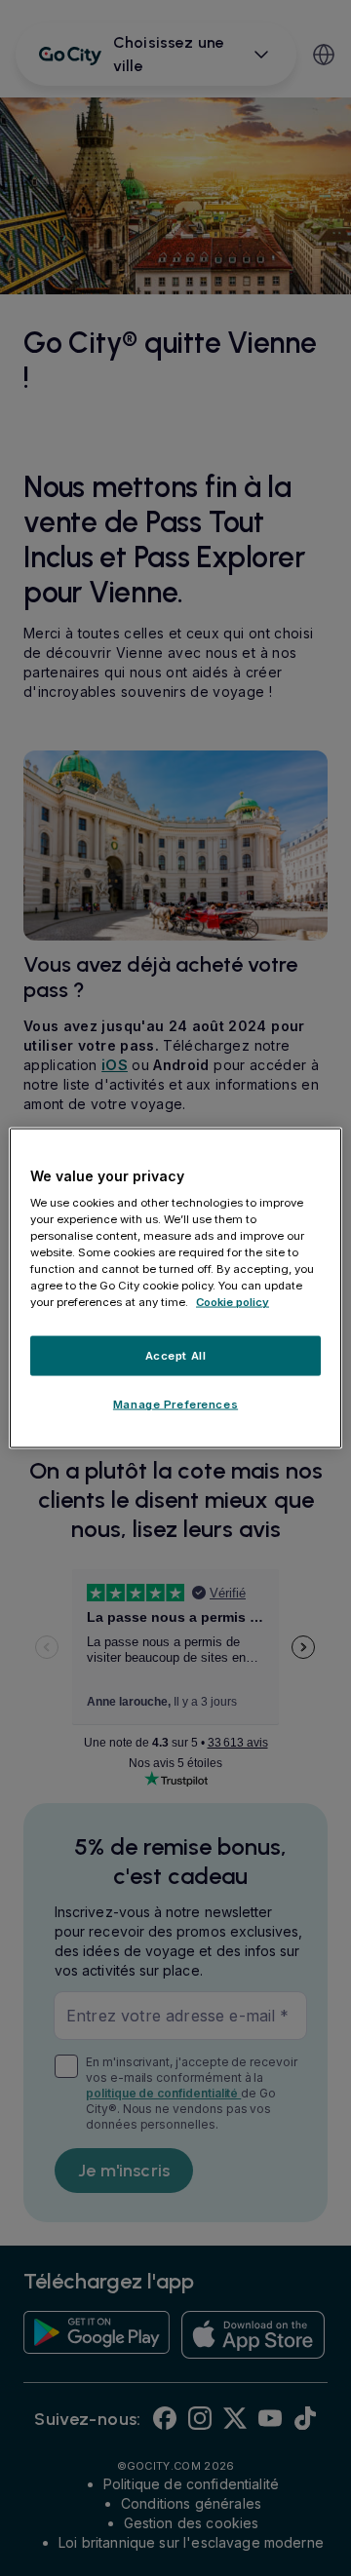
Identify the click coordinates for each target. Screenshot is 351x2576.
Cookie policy (233, 1302)
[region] (175, 1288)
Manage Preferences (175, 1404)
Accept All (176, 1355)
